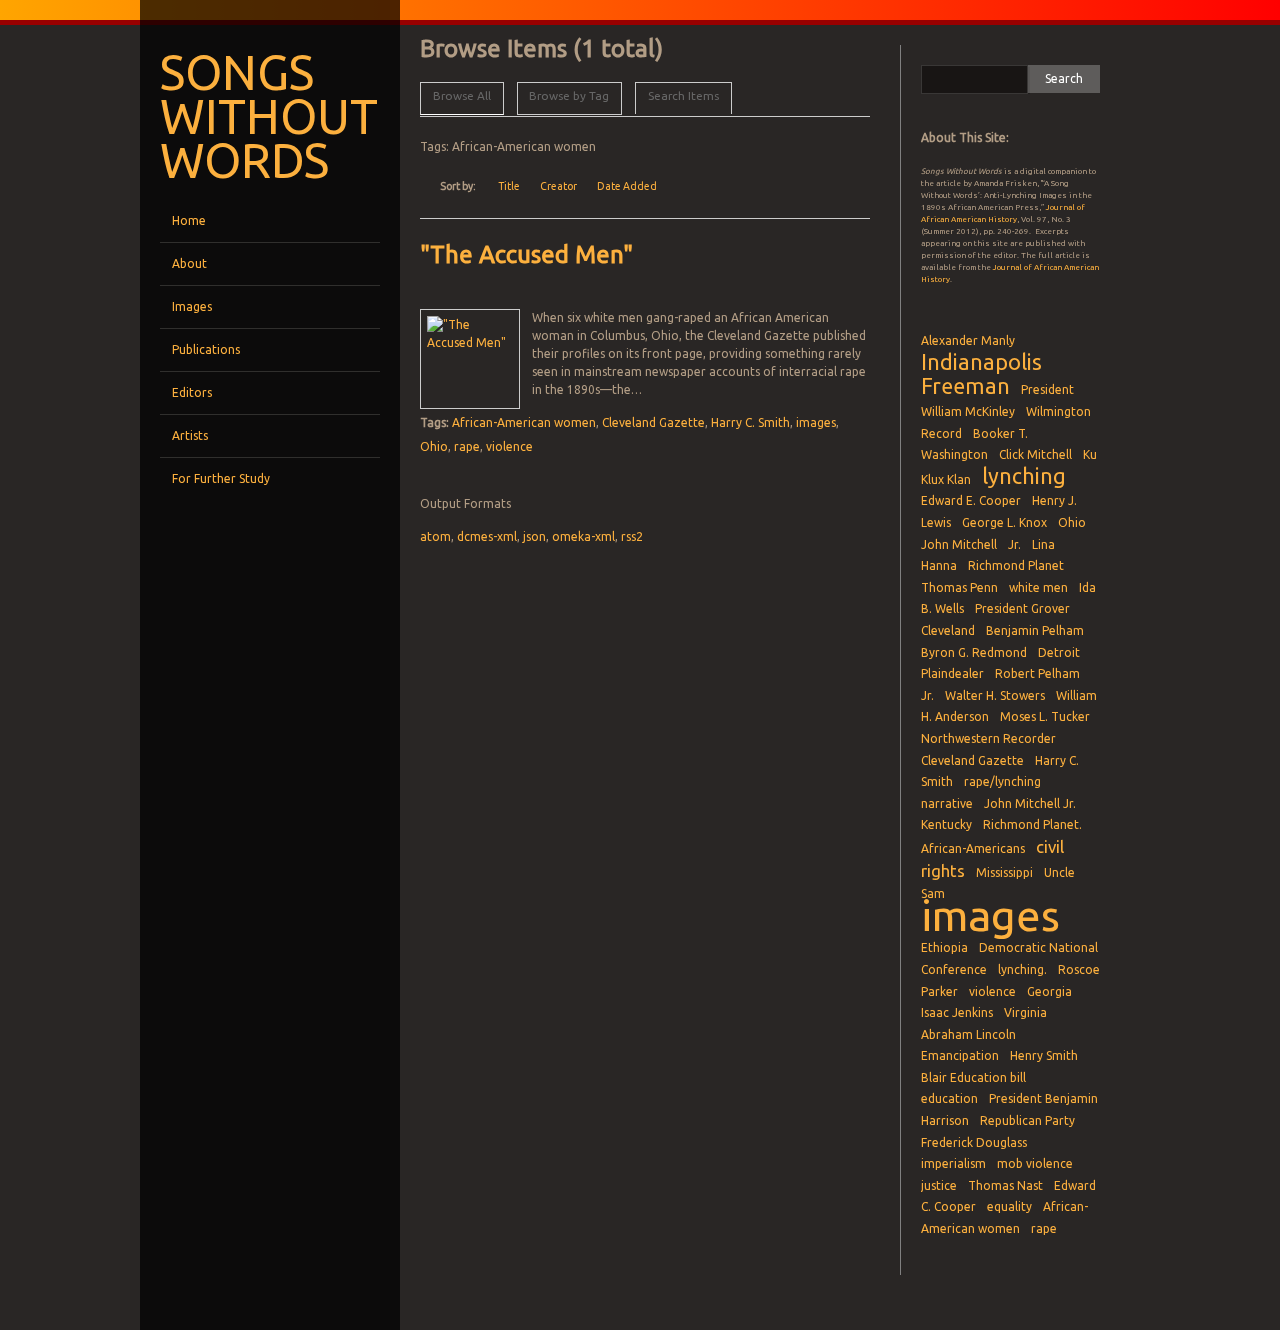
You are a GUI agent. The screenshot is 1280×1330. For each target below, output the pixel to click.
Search (1064, 78)
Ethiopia (944, 947)
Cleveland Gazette (653, 422)
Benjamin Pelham (1035, 630)
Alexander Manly (968, 340)
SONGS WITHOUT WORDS (269, 116)
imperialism (953, 1163)
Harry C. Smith (750, 422)
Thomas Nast (1005, 1185)
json (534, 536)
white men (1038, 587)
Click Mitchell (1035, 454)
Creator (558, 186)
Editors (192, 392)
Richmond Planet (1016, 565)
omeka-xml (583, 536)
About (189, 263)
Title (509, 186)
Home (189, 220)
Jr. (1014, 544)
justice (939, 1185)
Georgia (1049, 991)
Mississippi (1004, 872)
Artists (190, 435)
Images (192, 306)
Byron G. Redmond (974, 652)
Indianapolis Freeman (981, 374)
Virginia (1025, 1012)
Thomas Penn (959, 587)
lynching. (1022, 969)
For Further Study (221, 478)
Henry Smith (1044, 1055)
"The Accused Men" (526, 254)
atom (435, 536)
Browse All (462, 95)
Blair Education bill (973, 1077)
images (816, 422)
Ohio (434, 446)
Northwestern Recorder (988, 738)
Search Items (683, 95)
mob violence (1035, 1163)
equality (1009, 1206)
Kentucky (946, 824)
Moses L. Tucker (1045, 716)
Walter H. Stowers (995, 695)
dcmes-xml (487, 536)
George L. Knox (1004, 522)
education (949, 1098)
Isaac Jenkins (957, 1012)
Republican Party (1027, 1120)
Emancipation (960, 1055)
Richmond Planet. (1032, 824)
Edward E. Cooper (971, 500)
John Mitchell (959, 544)
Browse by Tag (569, 95)
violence (509, 446)
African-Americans (973, 848)
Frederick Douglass (974, 1142)
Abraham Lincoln (968, 1034)
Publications (206, 349)
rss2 (632, 536)
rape (467, 446)
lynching (1024, 476)
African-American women (524, 422)
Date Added (627, 186)
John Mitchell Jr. (1030, 803)
